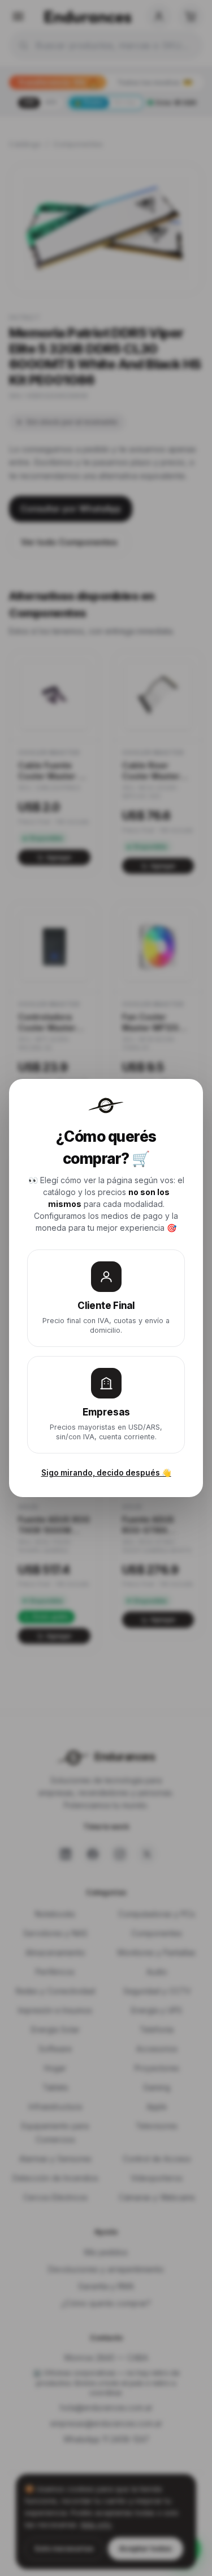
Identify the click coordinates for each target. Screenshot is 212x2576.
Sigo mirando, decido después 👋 (106, 1473)
